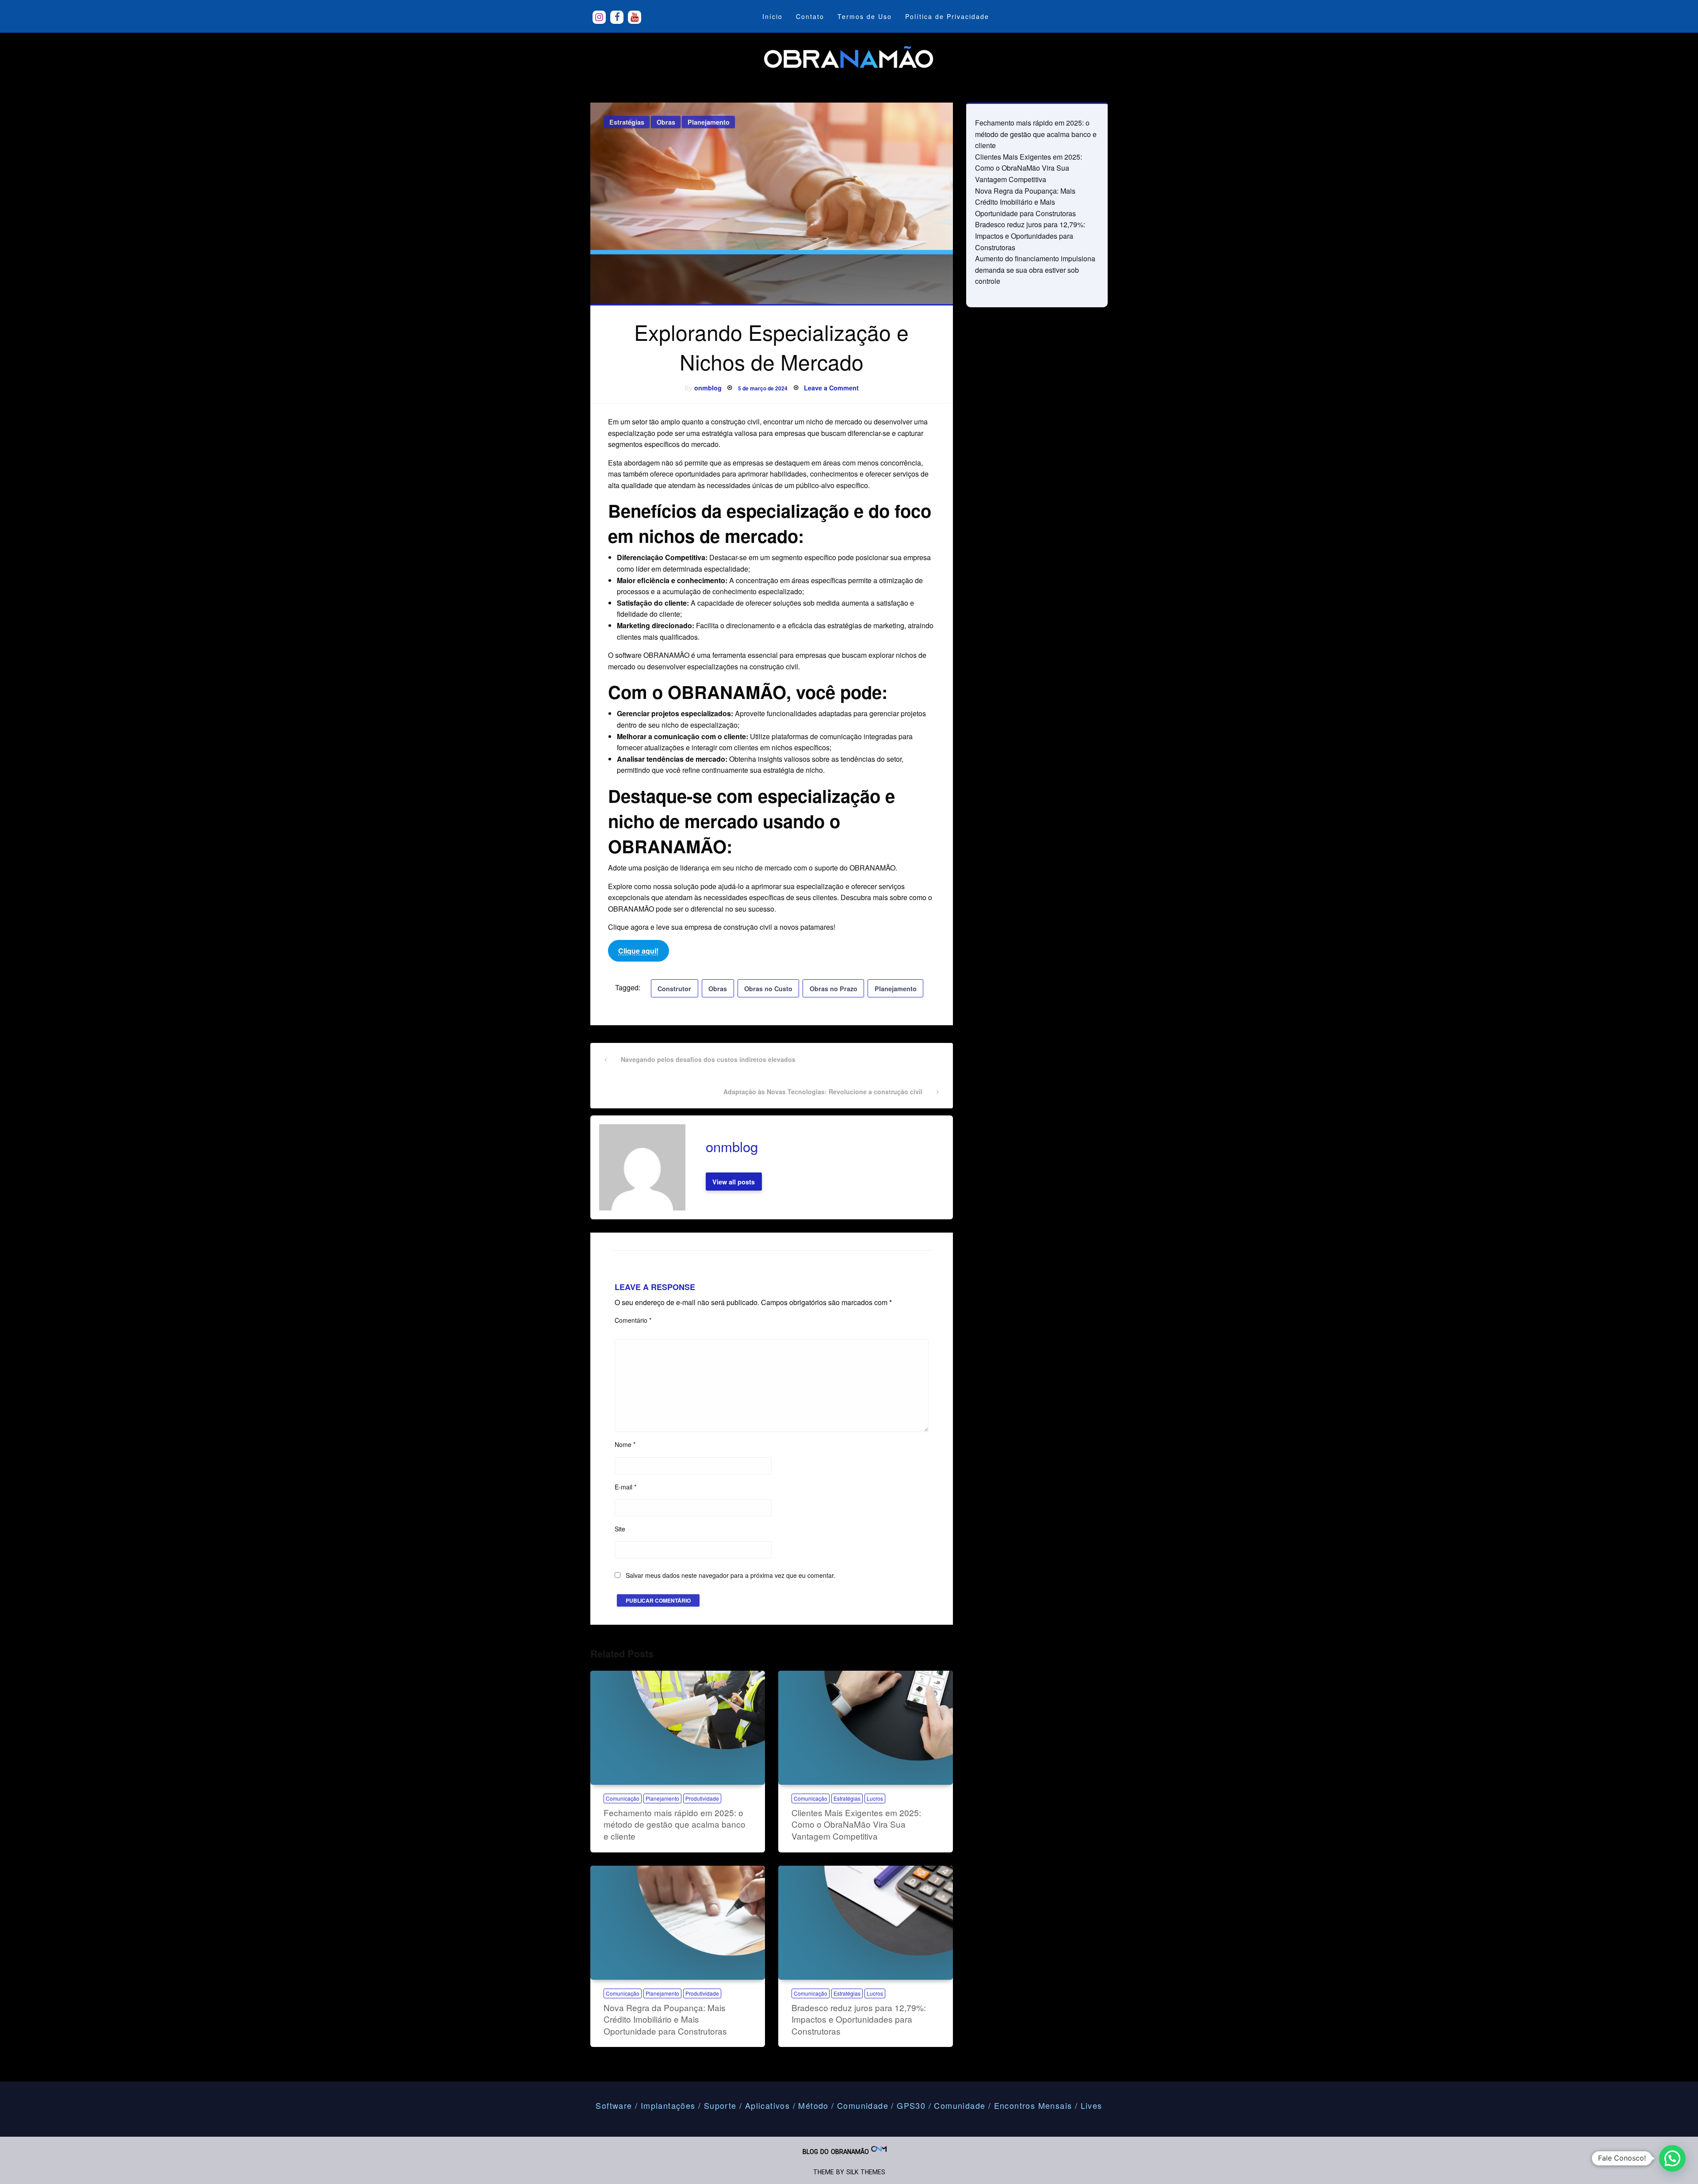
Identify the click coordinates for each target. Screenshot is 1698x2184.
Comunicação (623, 1798)
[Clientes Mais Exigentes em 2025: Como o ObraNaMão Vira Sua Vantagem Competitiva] (866, 1728)
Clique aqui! (638, 951)
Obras (666, 122)
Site (620, 1529)
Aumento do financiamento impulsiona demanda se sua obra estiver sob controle (1035, 270)
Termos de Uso (865, 16)
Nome (625, 1444)
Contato (810, 16)
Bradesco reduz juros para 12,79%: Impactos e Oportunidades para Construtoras (859, 2019)
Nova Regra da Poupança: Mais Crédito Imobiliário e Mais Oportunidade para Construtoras (665, 2019)
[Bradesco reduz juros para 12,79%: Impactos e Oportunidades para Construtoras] (866, 1923)
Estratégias (627, 122)
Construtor (674, 989)
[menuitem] (773, 16)
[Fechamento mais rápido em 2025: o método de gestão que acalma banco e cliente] (678, 1728)
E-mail (625, 1487)
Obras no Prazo (834, 989)
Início (773, 16)
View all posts (734, 1182)
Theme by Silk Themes (849, 2172)
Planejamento (709, 122)
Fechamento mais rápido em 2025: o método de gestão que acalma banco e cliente (675, 1824)
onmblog (708, 388)
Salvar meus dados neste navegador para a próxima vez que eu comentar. (730, 1575)
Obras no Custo (768, 989)
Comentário (633, 1320)
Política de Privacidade (947, 16)
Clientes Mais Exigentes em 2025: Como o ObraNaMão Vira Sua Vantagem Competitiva (856, 1824)
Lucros (875, 1798)
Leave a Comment (831, 388)
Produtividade (702, 1798)
